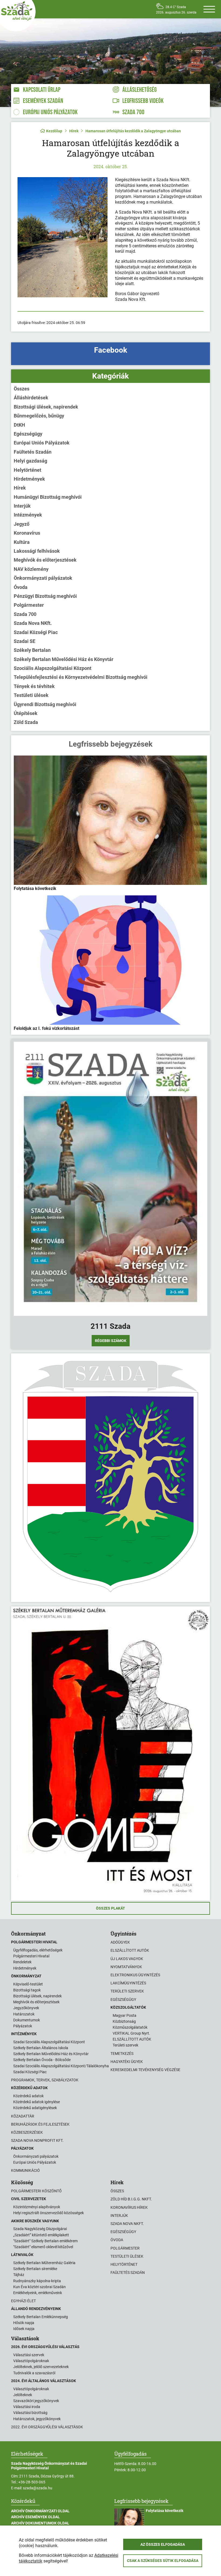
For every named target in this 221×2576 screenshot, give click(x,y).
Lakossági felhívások (37, 551)
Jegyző (22, 524)
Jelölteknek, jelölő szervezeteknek (41, 2367)
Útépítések (26, 713)
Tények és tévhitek (34, 686)
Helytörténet (27, 470)
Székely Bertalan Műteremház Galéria (44, 2263)
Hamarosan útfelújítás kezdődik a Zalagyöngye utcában (133, 131)
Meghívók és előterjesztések (45, 560)
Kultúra (22, 542)
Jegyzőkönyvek (26, 2008)
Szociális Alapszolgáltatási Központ (53, 668)
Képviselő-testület (28, 1984)
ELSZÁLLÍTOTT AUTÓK (132, 2039)
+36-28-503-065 (32, 2482)
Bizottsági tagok (27, 1990)
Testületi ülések (31, 695)
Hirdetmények (29, 479)
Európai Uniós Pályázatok (42, 443)
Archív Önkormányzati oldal (40, 2511)
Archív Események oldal (35, 2517)
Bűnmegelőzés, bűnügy (39, 416)
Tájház (19, 2275)
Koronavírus (27, 533)
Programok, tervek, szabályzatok (45, 2080)
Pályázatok (23, 2026)
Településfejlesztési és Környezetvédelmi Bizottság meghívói (81, 677)
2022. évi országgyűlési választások (47, 2427)
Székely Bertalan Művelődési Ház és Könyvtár (64, 659)
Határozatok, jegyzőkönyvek (37, 2419)
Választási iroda (27, 2407)
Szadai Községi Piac (36, 632)
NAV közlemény (31, 569)
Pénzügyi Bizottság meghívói (45, 596)
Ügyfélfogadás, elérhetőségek (38, 1950)
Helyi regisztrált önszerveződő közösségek (49, 2213)
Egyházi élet (23, 2301)
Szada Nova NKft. (33, 623)
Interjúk (22, 506)
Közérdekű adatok (28, 2096)
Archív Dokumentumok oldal (40, 2523)
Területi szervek (127, 1991)
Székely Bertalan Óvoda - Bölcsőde (42, 2060)
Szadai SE (25, 641)
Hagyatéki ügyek (127, 2062)
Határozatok (24, 2014)
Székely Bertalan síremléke (35, 2269)
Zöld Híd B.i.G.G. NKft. (131, 2199)
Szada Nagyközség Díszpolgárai (40, 2229)
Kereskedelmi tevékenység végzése (145, 2070)
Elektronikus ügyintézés (135, 1975)
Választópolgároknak (31, 2361)
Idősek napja (24, 2329)
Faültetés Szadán (33, 452)
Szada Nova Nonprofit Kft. (37, 2140)
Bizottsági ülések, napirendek (46, 407)
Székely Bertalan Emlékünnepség (41, 2317)
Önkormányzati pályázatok (43, 578)
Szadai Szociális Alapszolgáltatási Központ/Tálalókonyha (61, 2066)
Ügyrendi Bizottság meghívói (45, 704)
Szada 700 (25, 614)
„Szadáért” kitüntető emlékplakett (41, 2235)
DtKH (19, 425)
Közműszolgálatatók (130, 2027)
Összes (22, 389)
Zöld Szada (26, 722)
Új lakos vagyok (127, 1959)
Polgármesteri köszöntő (36, 2191)
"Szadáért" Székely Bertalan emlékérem (45, 2241)
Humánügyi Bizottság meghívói (48, 497)
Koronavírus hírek (129, 2207)
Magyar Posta (125, 2015)
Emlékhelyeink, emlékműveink (38, 2293)
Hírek (74, 131)
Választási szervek (29, 2355)
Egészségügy (28, 434)
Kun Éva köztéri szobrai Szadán (39, 2287)
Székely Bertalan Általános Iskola (41, 2048)
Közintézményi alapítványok (37, 2207)
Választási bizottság (30, 2413)
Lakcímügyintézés (128, 1983)
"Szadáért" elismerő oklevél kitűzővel (43, 2247)
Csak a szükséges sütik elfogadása (163, 2561)
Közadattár (23, 2116)
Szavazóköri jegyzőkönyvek (36, 2401)
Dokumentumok (27, 2020)
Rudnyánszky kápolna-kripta (37, 2281)
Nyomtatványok (126, 1967)
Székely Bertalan (32, 650)
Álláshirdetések (31, 398)
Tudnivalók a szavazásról (34, 2373)
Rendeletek (22, 1962)
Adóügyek (120, 1942)
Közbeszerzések (27, 2132)
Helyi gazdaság (30, 461)
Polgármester (29, 605)
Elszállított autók (130, 1950)
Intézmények (28, 515)
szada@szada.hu (38, 2488)
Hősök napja (24, 2323)
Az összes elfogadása (163, 2544)
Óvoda (21, 587)
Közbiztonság (124, 2021)
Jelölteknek (23, 2395)
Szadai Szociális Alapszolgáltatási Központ (49, 2042)
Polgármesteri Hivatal (31, 1956)
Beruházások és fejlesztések (40, 2124)
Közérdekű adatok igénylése (37, 2102)
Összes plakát (110, 1908)
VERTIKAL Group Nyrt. (131, 2033)
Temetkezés (122, 2054)
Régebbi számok (111, 1341)
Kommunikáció (25, 2170)
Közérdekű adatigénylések (35, 2108)
